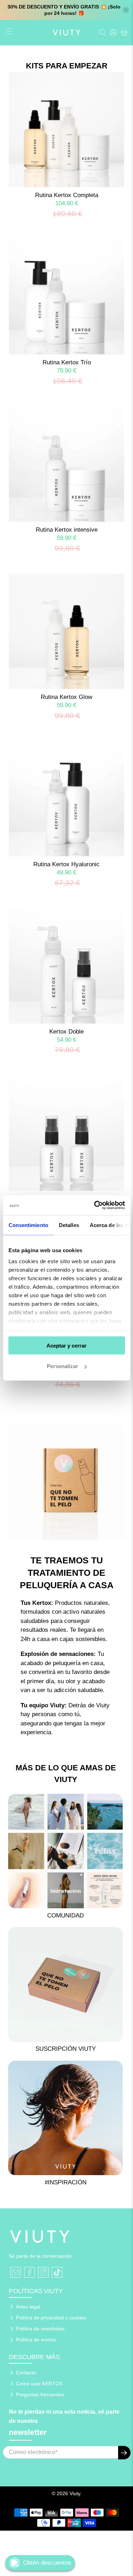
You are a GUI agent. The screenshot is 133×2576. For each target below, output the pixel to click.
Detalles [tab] (69, 1225)
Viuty (75, 2493)
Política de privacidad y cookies (51, 2318)
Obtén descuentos (47, 2563)
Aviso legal (28, 2307)
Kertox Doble (66, 1032)
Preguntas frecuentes (40, 2395)
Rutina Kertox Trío (67, 362)
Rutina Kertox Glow (66, 697)
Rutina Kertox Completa (67, 195)
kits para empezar (67, 66)
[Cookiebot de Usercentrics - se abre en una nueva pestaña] (95, 1205)
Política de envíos (36, 2340)
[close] (126, 10)
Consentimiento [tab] (28, 1225)
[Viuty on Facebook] (29, 2272)
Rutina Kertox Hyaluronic (66, 864)
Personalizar (62, 1366)
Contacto (26, 2373)
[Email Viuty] (16, 2272)
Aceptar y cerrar (66, 1345)
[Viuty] (67, 33)
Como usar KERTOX (39, 2384)
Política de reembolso (40, 2329)
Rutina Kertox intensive (67, 530)
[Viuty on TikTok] (57, 2272)
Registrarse (124, 2453)
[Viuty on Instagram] (43, 2272)
